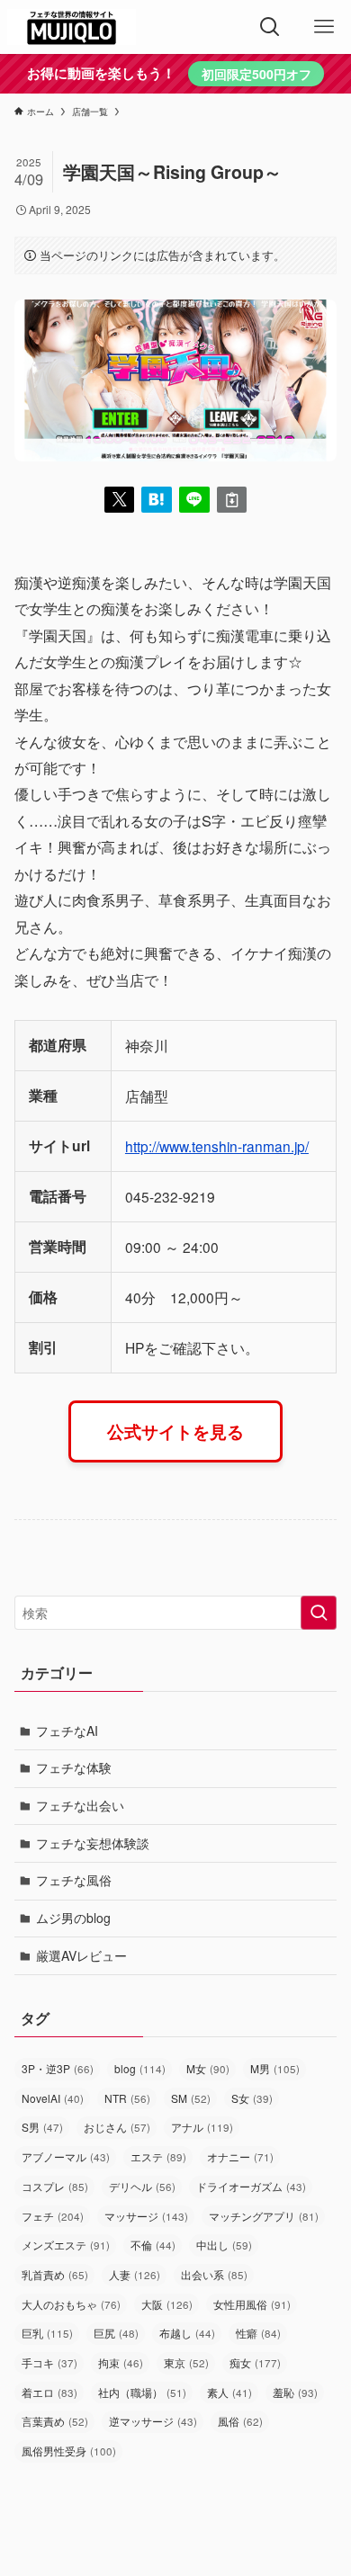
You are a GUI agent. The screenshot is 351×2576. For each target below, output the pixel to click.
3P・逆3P (58, 2068)
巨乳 (47, 2333)
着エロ (49, 2392)
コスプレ (55, 2186)
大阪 (167, 2304)
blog (140, 2068)
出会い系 (214, 2274)
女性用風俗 (252, 2304)
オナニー (240, 2156)
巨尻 (116, 2333)
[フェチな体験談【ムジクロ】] (72, 27)
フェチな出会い (80, 1805)
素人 (229, 2392)
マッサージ (146, 2216)
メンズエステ (66, 2245)
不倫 (153, 2245)
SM (191, 2098)
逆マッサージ (153, 2421)
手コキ (49, 2362)
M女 (208, 2068)
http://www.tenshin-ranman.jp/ (217, 1146)
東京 (186, 2362)
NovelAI (53, 2098)
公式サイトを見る (175, 1431)
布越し (187, 2333)
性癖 (258, 2333)
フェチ (53, 2216)
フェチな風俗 (74, 1880)
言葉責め (55, 2421)
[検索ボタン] (270, 27)
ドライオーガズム (251, 2186)
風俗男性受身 (69, 2451)
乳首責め (55, 2274)
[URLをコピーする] (232, 500)
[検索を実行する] (319, 1613)
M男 (275, 2068)
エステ (158, 2156)
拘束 (121, 2362)
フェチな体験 (74, 1767)
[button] (120, 500)
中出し (224, 2245)
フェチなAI (67, 1731)
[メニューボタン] (324, 27)
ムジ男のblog (73, 1918)
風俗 (240, 2421)
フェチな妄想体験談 (93, 1843)
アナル (202, 2127)
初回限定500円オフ (256, 74)
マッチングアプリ (264, 2216)
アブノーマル (66, 2156)
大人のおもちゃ (71, 2304)
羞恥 (295, 2392)
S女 (252, 2098)
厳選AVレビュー (81, 1955)
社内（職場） (142, 2392)
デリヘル (142, 2186)
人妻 (135, 2274)
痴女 (255, 2362)
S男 (42, 2127)
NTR (127, 2098)
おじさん (117, 2127)
